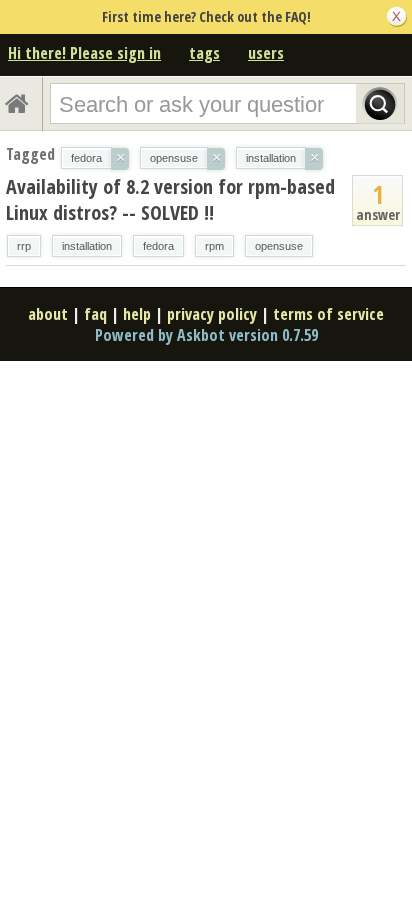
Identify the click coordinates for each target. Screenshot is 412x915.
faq (95, 314)
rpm (214, 246)
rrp (24, 246)
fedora (158, 246)
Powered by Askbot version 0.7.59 (206, 335)
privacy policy (212, 314)
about (48, 314)
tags (204, 53)
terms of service (328, 314)
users (266, 53)
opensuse (279, 246)
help (137, 314)
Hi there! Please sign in (84, 53)
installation (87, 246)
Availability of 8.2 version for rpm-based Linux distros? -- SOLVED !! (170, 199)
